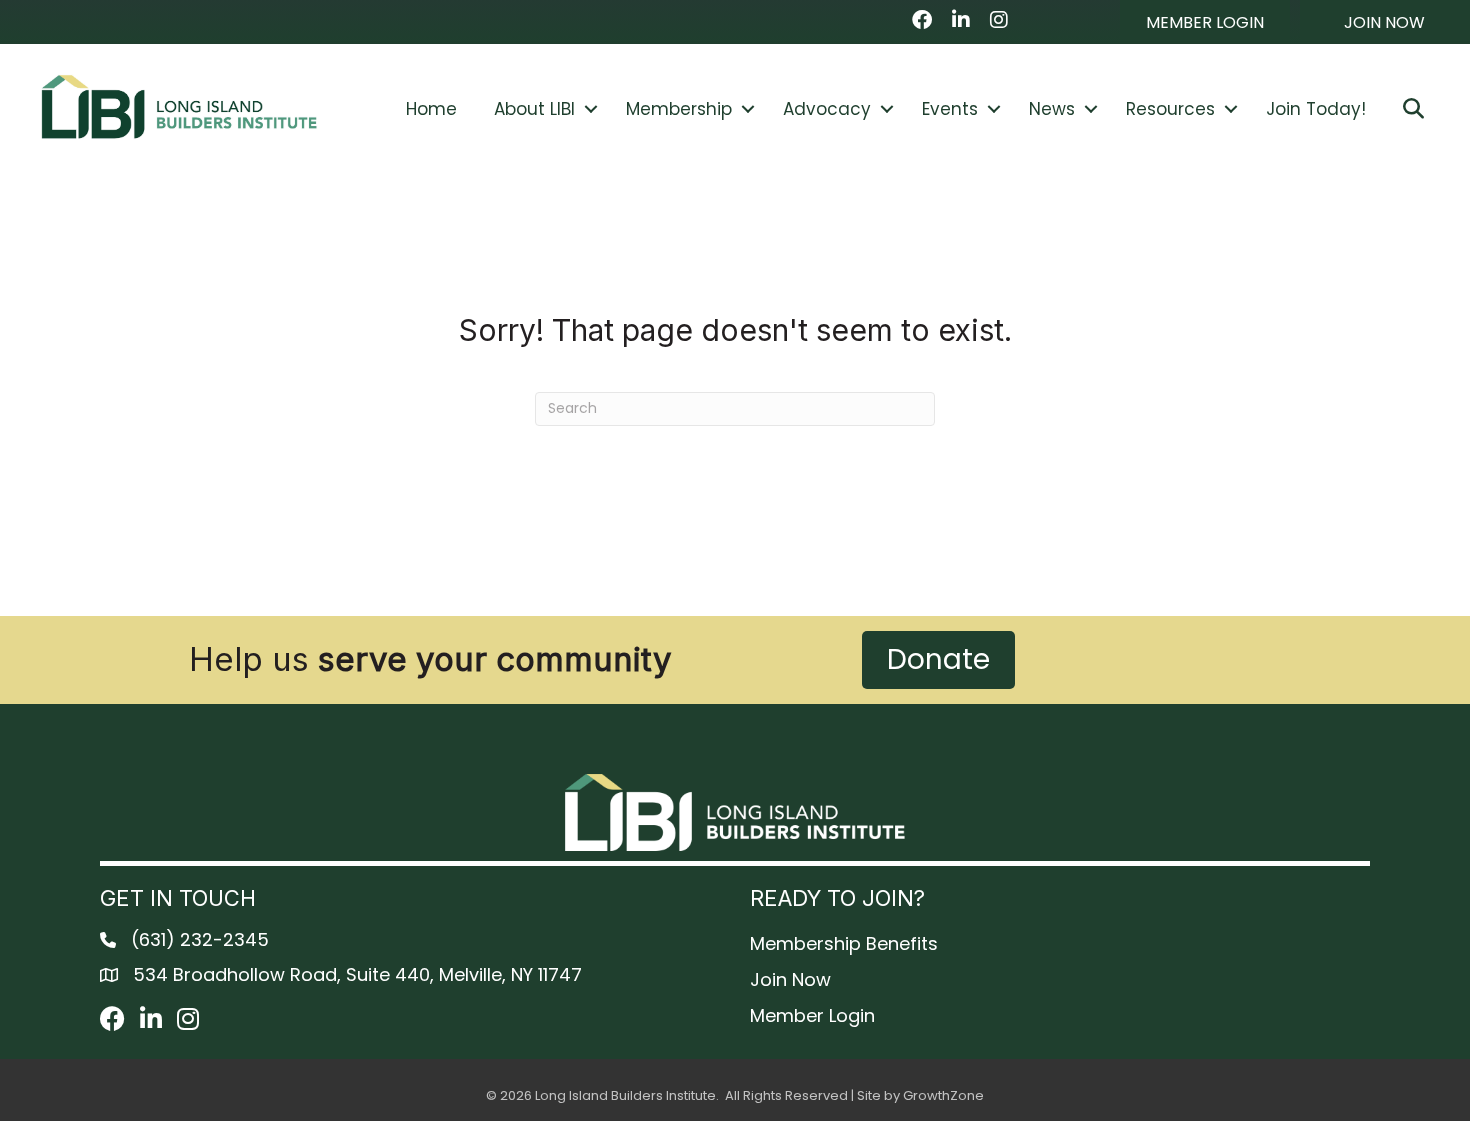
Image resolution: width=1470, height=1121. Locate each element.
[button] (1205, 22)
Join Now (790, 979)
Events (950, 109)
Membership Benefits (844, 943)
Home (431, 109)
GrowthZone (943, 1095)
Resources (1170, 109)
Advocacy (827, 109)
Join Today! (1316, 109)
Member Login (812, 1015)
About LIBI (534, 109)
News (1052, 109)
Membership (679, 109)
